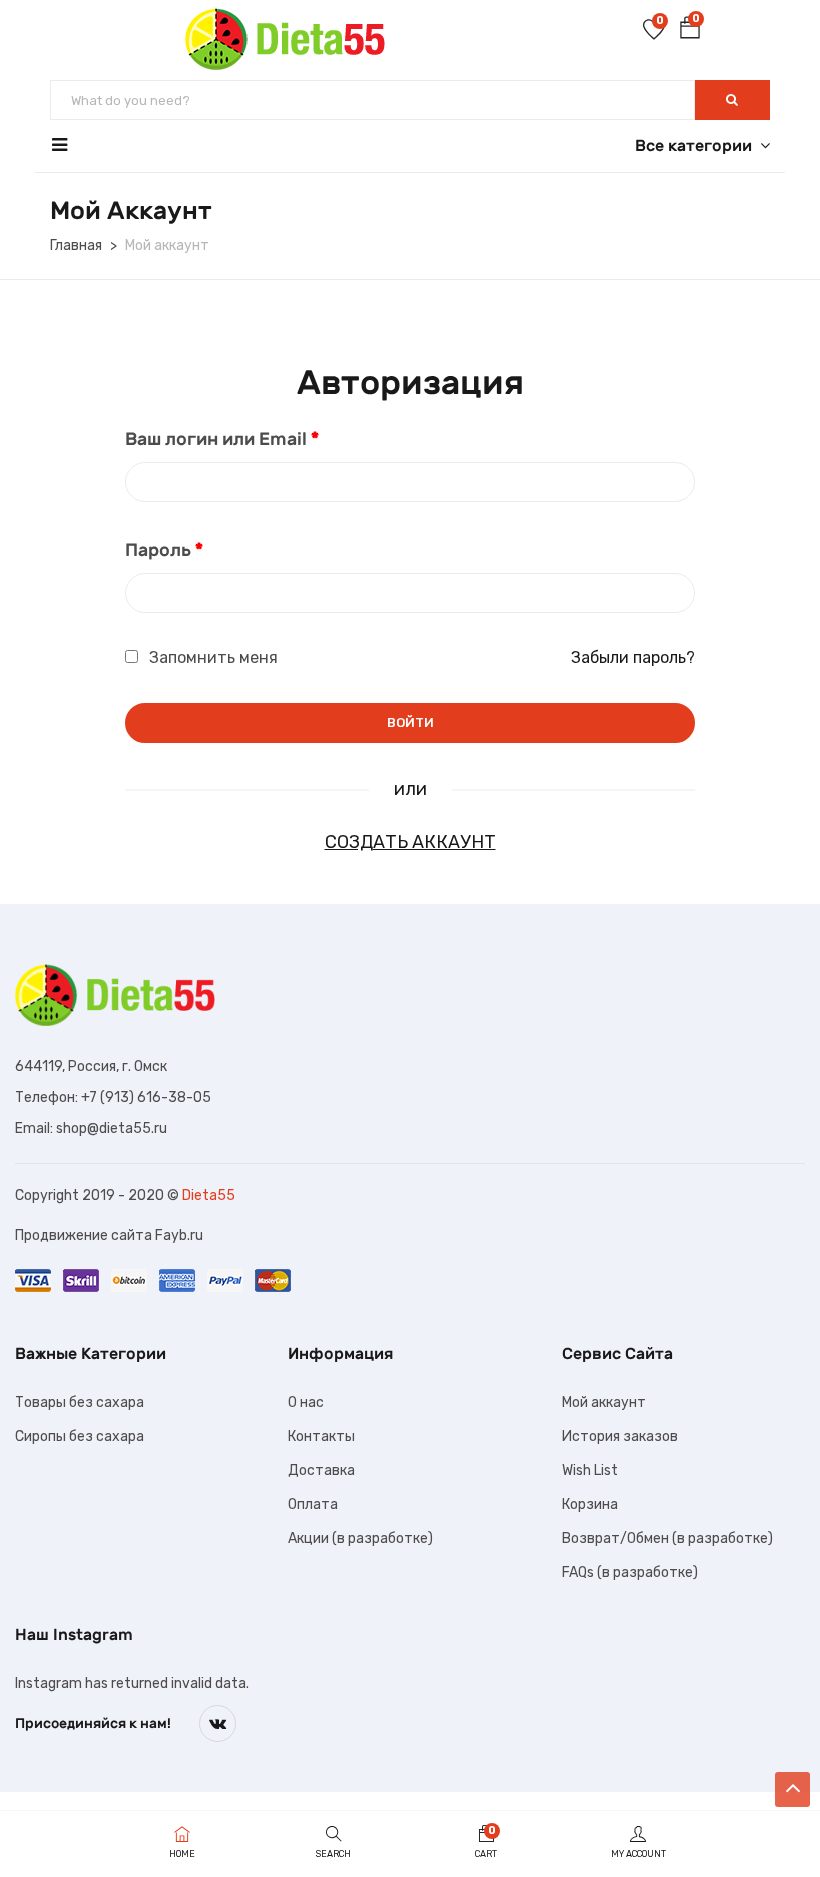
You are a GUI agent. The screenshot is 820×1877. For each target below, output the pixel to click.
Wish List (590, 1470)
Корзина (590, 1504)
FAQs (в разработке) (630, 1572)
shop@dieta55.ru (111, 1128)
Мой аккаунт (604, 1402)
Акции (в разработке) (360, 1538)
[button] (690, 31)
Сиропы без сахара (79, 1436)
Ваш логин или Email (222, 439)
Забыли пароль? (633, 657)
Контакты (321, 1436)
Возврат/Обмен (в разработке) (667, 1538)
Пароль (164, 550)
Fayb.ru (179, 1235)
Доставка (321, 1470)
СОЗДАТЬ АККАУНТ (410, 842)
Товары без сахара (79, 1402)
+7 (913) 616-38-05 (146, 1097)
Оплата (313, 1504)
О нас (306, 1402)
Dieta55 (208, 1195)
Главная (76, 245)
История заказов (620, 1436)
